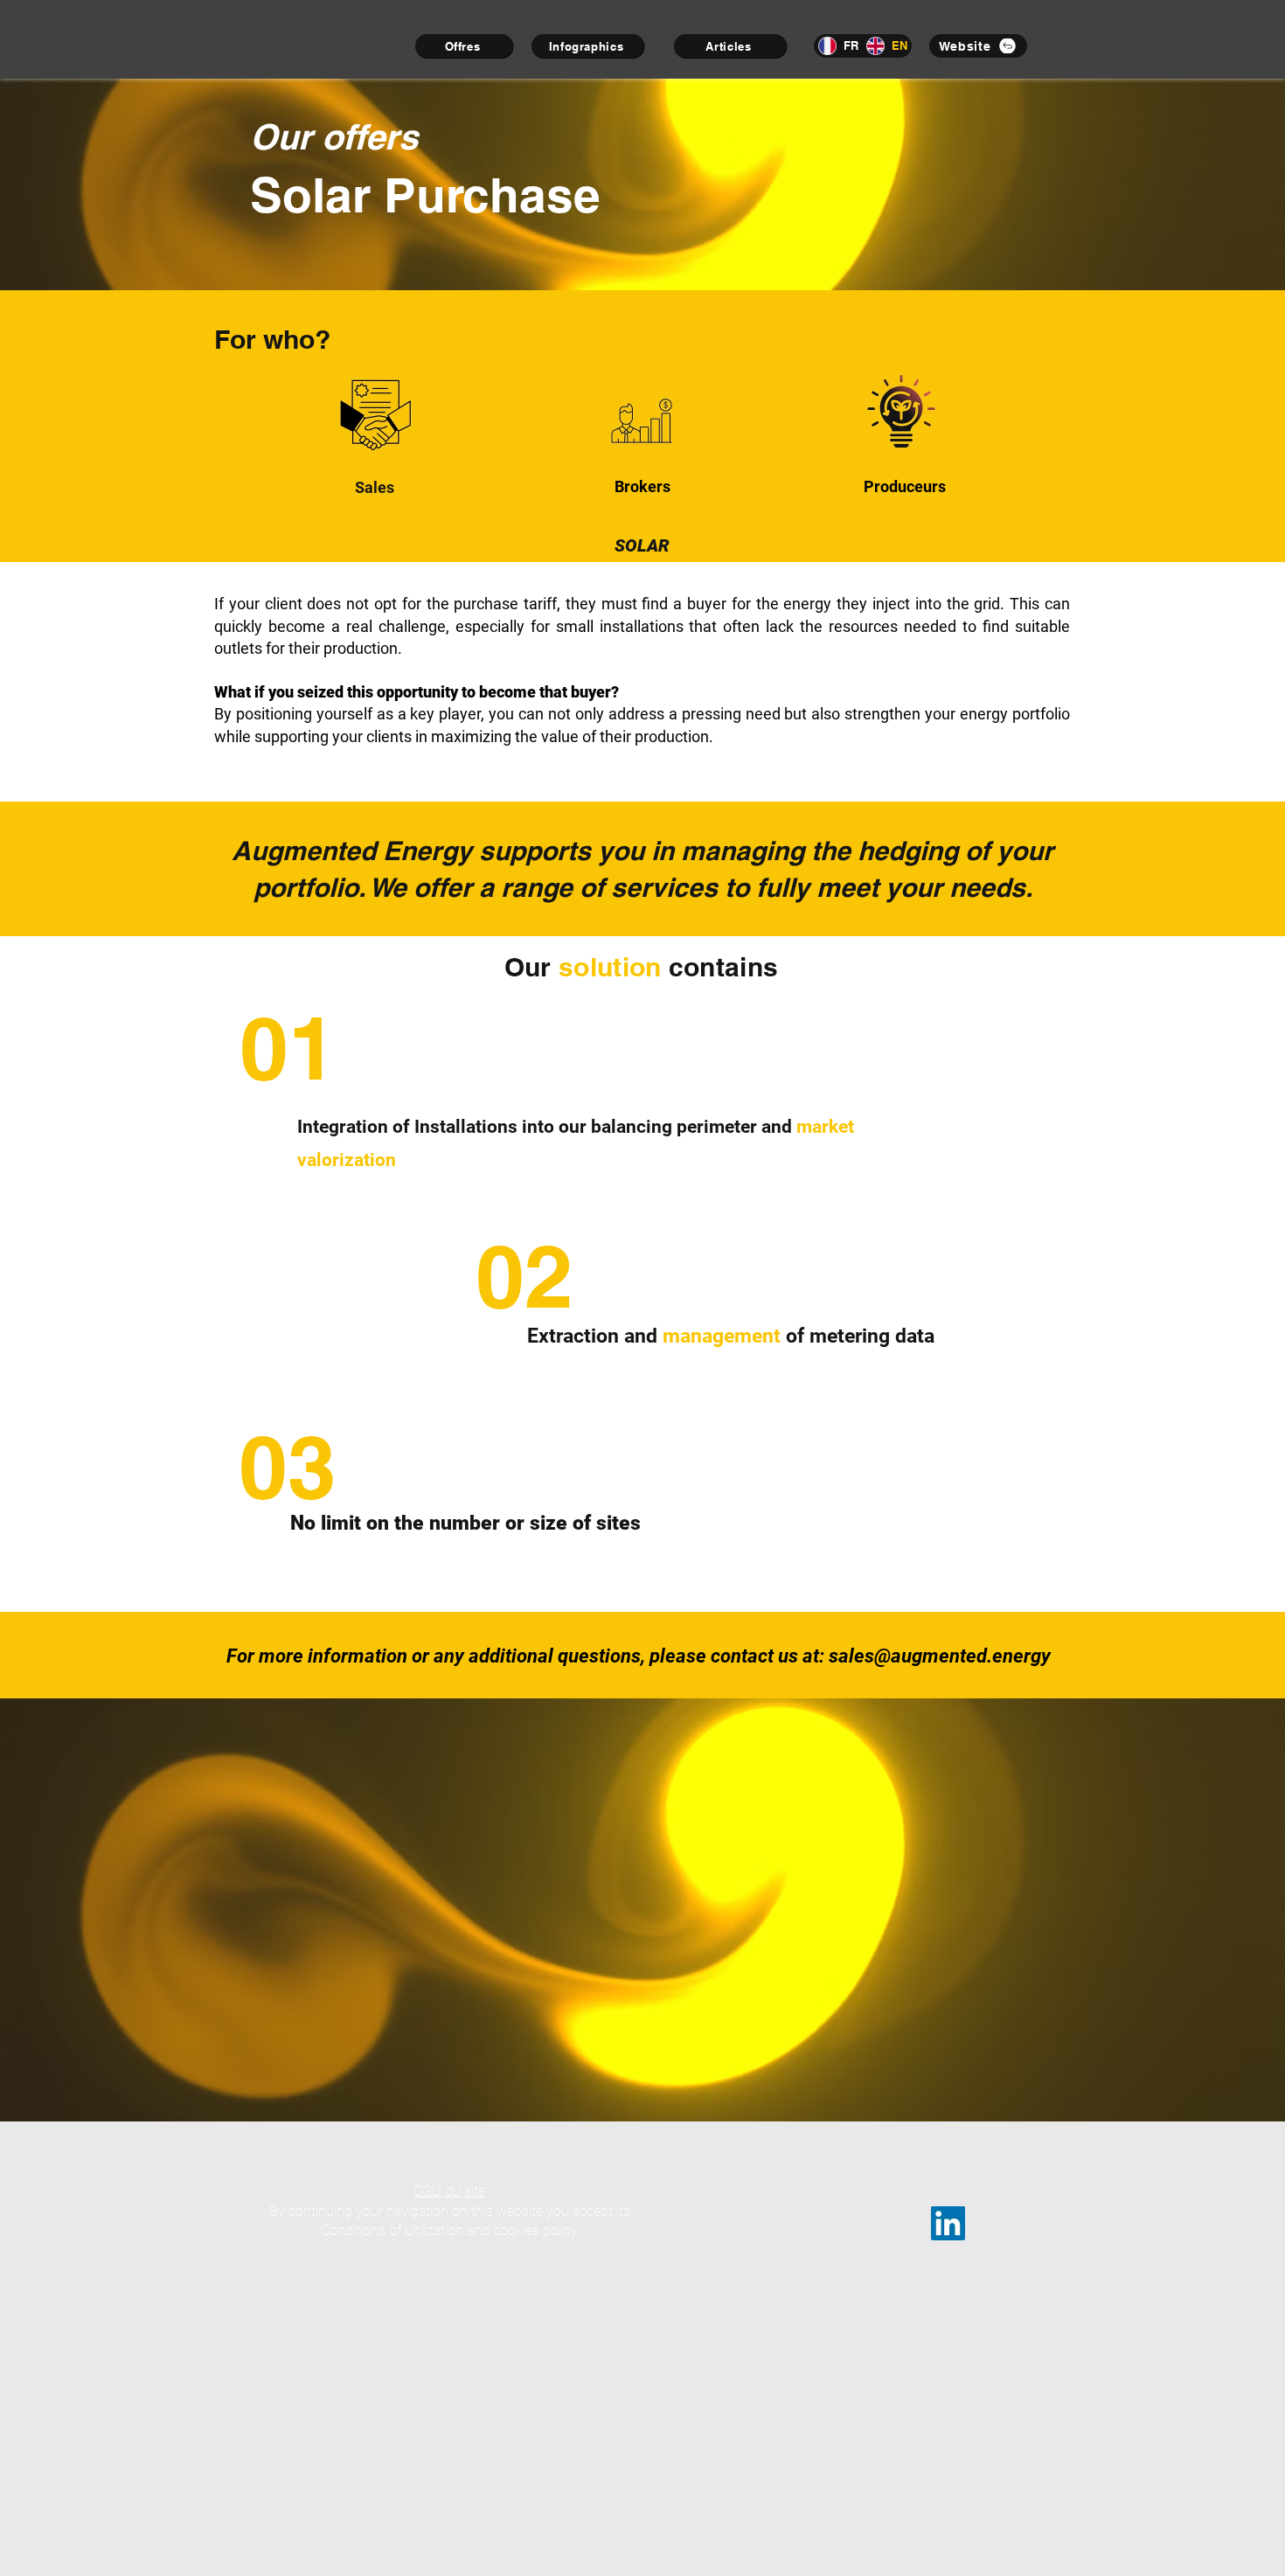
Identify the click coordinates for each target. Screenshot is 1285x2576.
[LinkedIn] (948, 2223)
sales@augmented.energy (940, 1656)
